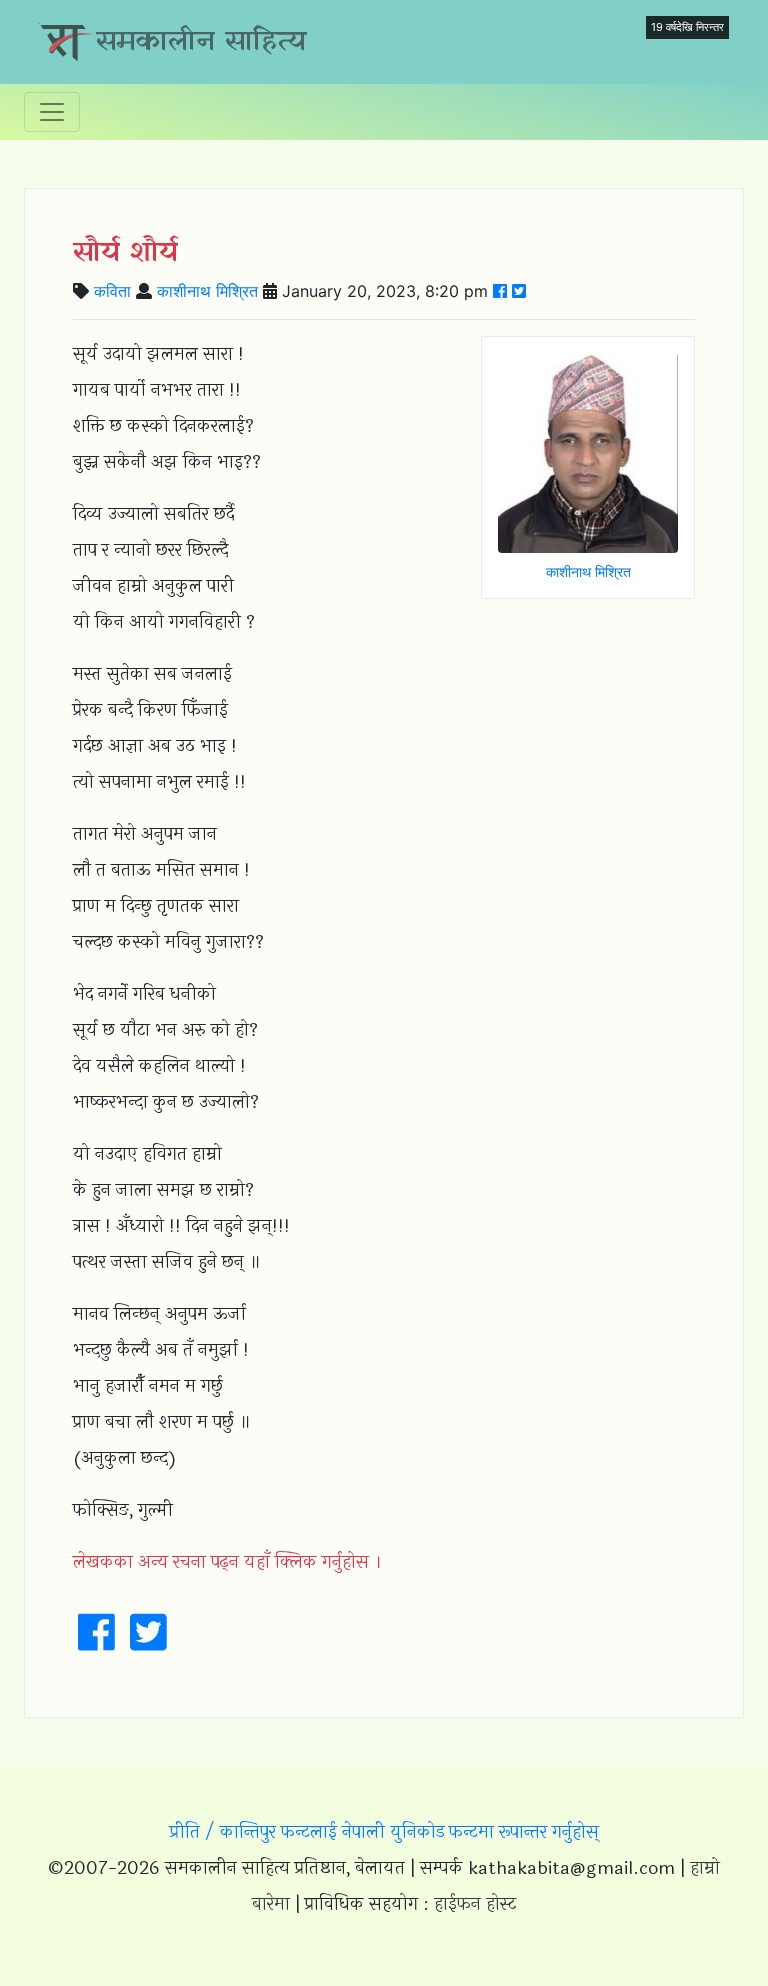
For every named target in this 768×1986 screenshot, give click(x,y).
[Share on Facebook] (500, 291)
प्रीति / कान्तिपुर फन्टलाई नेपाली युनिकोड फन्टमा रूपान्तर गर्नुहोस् (384, 1832)
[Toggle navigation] (52, 112)
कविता (112, 291)
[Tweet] (519, 291)
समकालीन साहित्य (201, 42)
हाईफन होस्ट (475, 1904)
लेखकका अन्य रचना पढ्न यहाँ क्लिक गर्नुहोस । (227, 1562)
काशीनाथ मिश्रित (207, 291)
